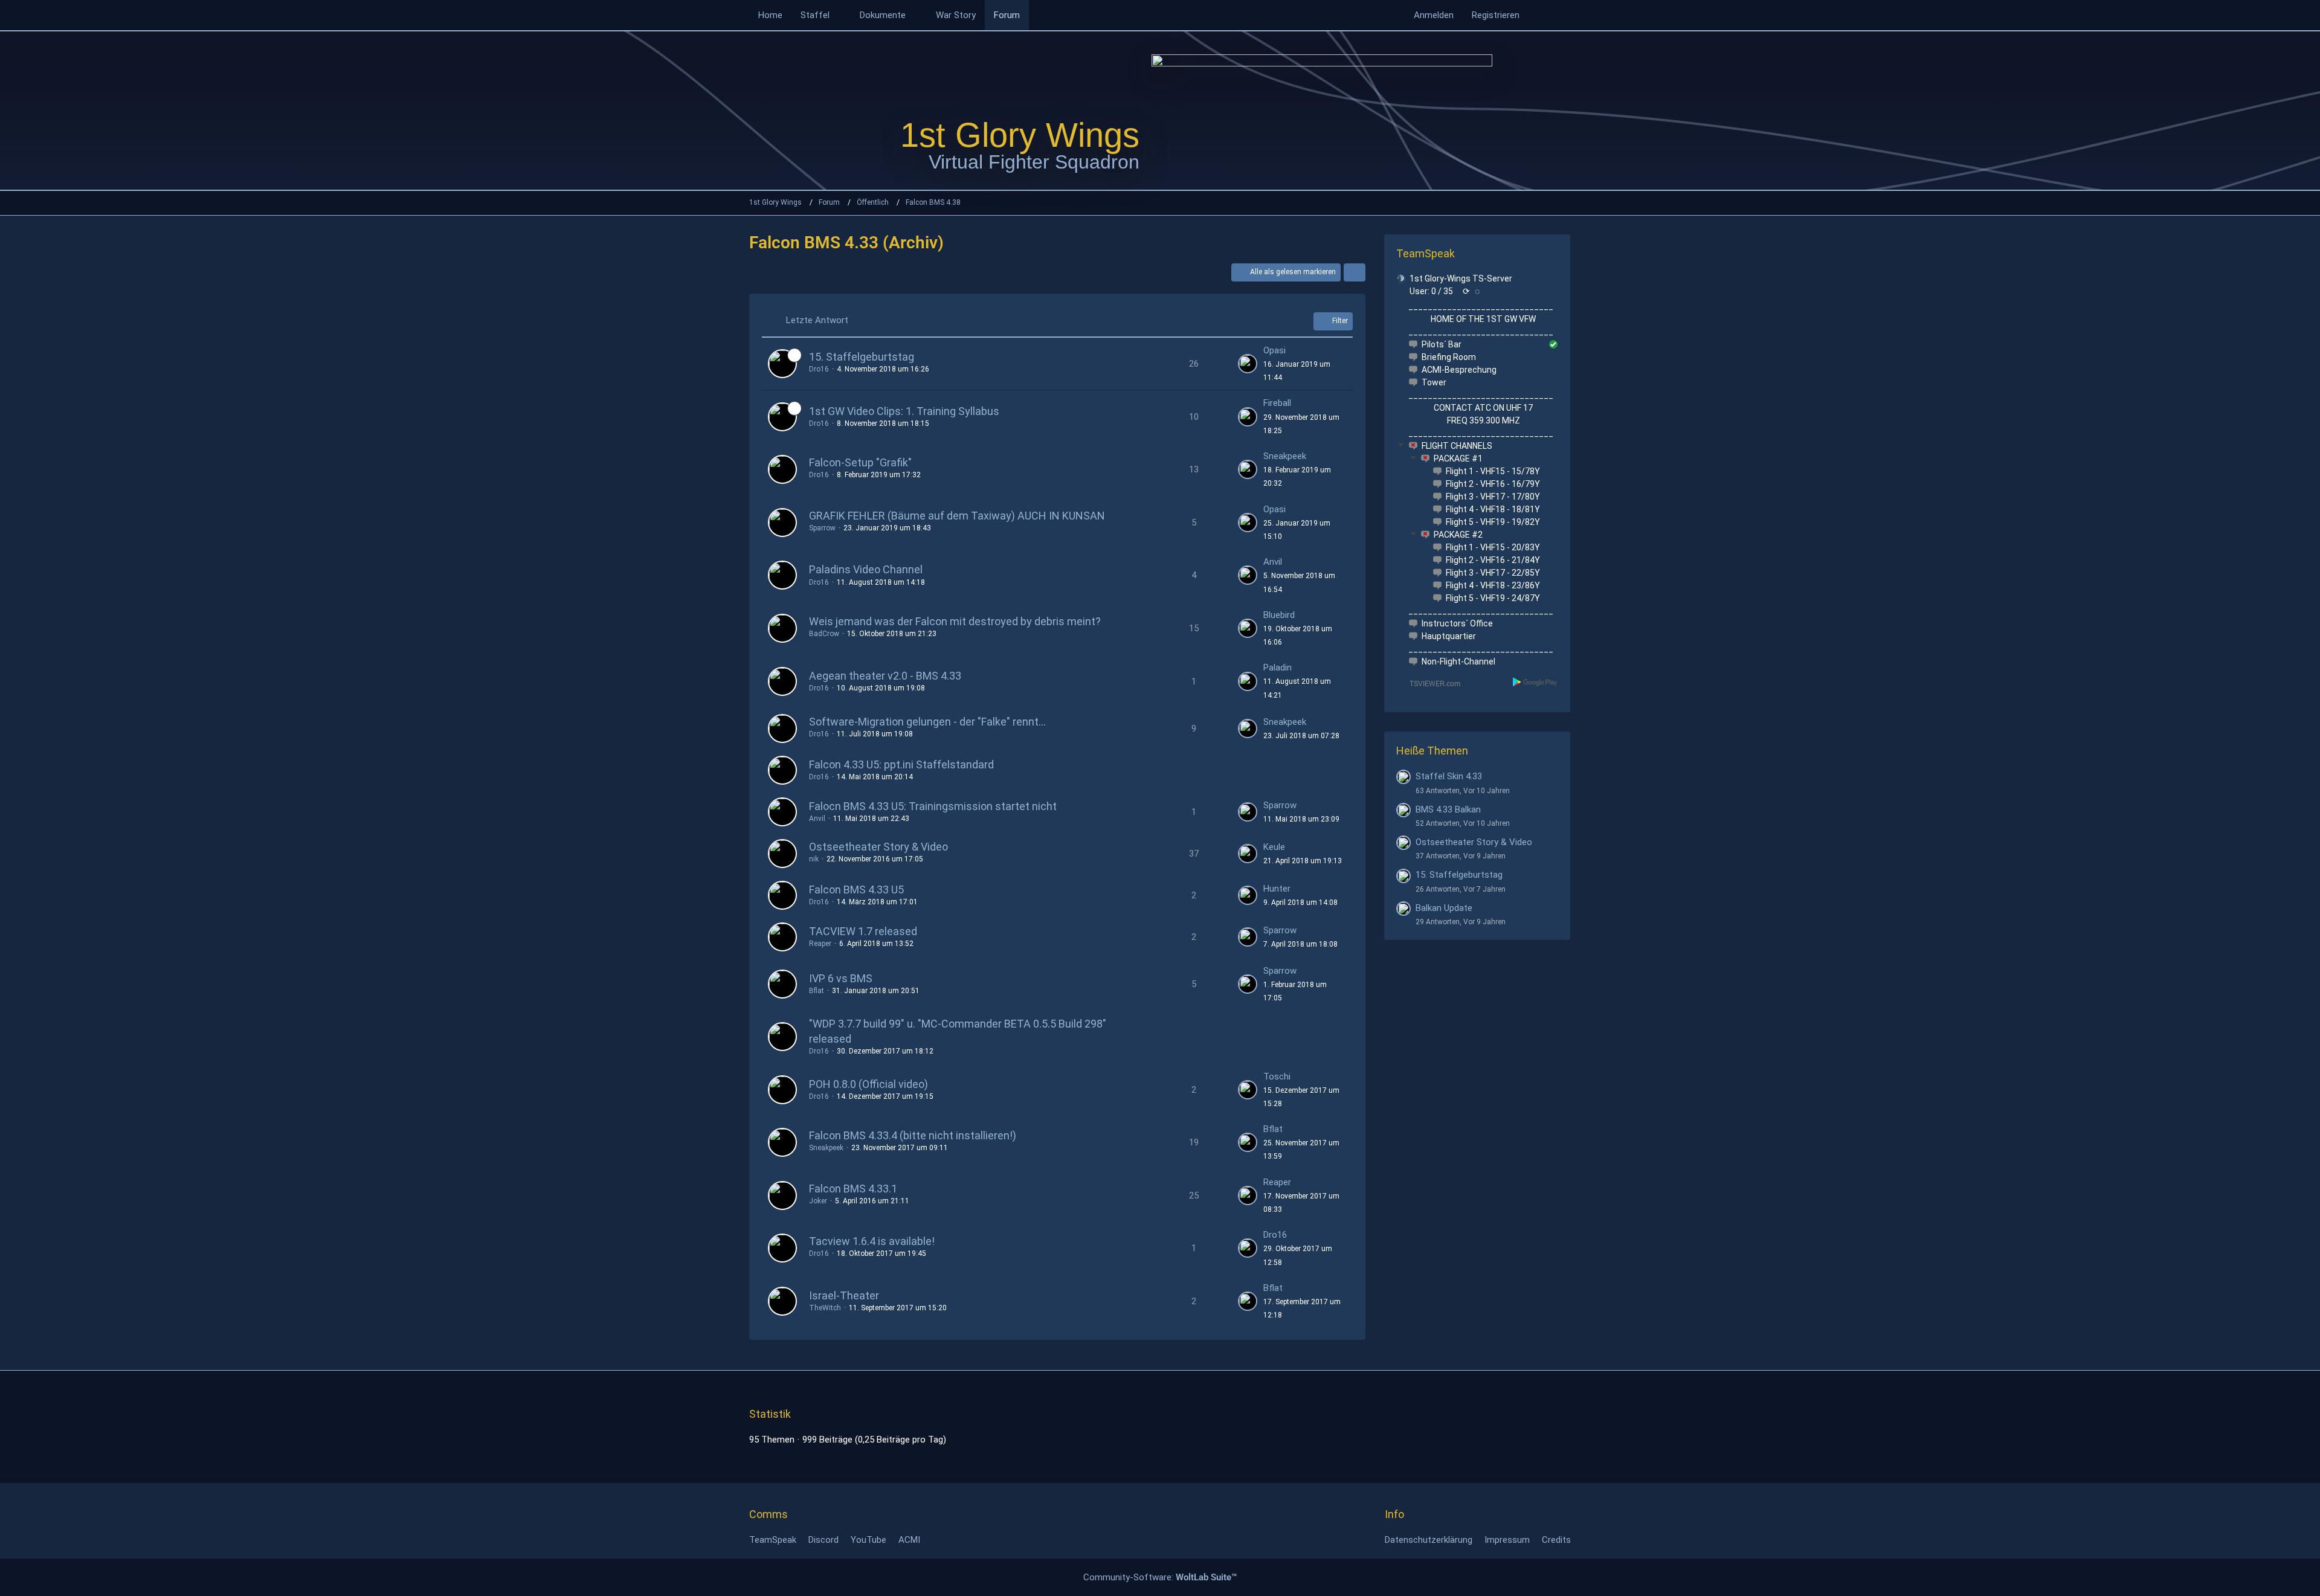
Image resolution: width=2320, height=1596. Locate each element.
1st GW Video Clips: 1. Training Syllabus (904, 411)
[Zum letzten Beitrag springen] (1248, 364)
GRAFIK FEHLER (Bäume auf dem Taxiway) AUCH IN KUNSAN (957, 516)
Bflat (817, 991)
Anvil (1273, 562)
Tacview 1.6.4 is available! (872, 1241)
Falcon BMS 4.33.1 (853, 1189)
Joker (818, 1201)
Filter (1340, 321)
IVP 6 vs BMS (841, 978)
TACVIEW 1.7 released (863, 931)
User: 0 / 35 (1431, 291)
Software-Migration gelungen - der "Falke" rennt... (927, 722)
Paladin (1278, 668)
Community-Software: (1160, 1577)
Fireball (1277, 403)
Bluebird (1279, 615)
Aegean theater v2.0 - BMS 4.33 (885, 676)
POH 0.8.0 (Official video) (868, 1084)
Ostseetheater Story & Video (878, 847)
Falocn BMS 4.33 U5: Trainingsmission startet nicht (933, 806)
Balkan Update (1444, 908)
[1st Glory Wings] (1322, 110)
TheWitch (825, 1308)
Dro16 (819, 369)
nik (814, 859)
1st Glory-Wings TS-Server (1461, 278)
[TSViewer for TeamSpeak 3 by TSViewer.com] (1430, 683)
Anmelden (1434, 15)
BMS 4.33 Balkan (1448, 809)
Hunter (1277, 889)
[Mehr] (1355, 272)
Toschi (1277, 1076)
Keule (1274, 847)
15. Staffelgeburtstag (862, 357)
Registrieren (1496, 15)
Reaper (820, 944)
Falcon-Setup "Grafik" (860, 462)
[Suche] (1550, 15)
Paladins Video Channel (866, 569)
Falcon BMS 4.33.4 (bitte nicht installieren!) (913, 1135)
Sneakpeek (1285, 456)
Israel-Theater (844, 1295)
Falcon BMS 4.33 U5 (856, 890)
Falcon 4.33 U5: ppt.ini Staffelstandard (901, 764)
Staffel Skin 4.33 (1449, 776)
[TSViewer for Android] (1535, 682)
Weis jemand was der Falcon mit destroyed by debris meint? (955, 621)
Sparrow (822, 528)
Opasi (1274, 350)
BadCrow (824, 634)
